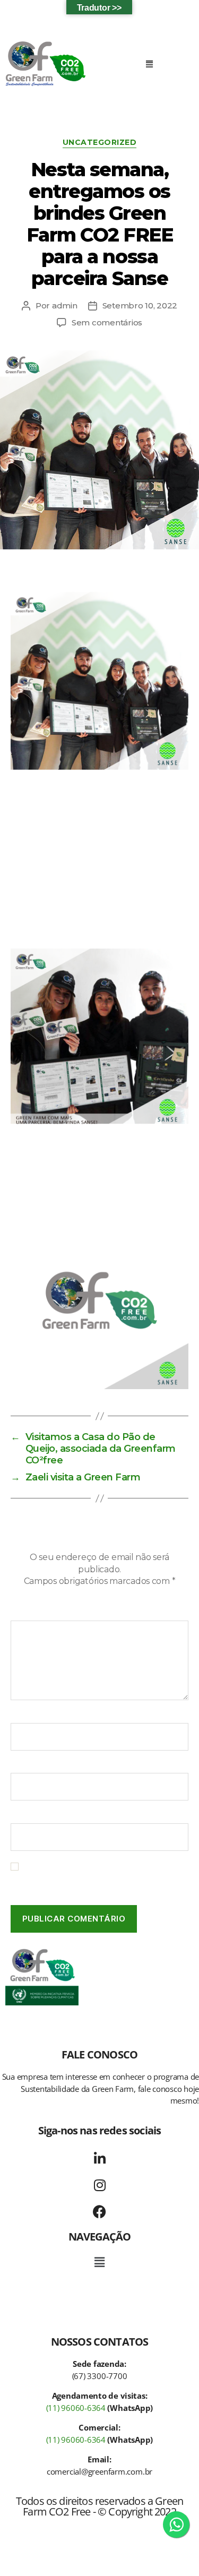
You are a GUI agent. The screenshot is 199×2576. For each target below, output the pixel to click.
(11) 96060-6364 (76, 2408)
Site (18, 1816)
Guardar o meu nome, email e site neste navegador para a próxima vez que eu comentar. (99, 1877)
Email (25, 1766)
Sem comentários (107, 322)
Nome (26, 1716)
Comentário (38, 1613)
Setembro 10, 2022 (140, 305)
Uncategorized (100, 143)
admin (65, 305)
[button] (149, 64)
